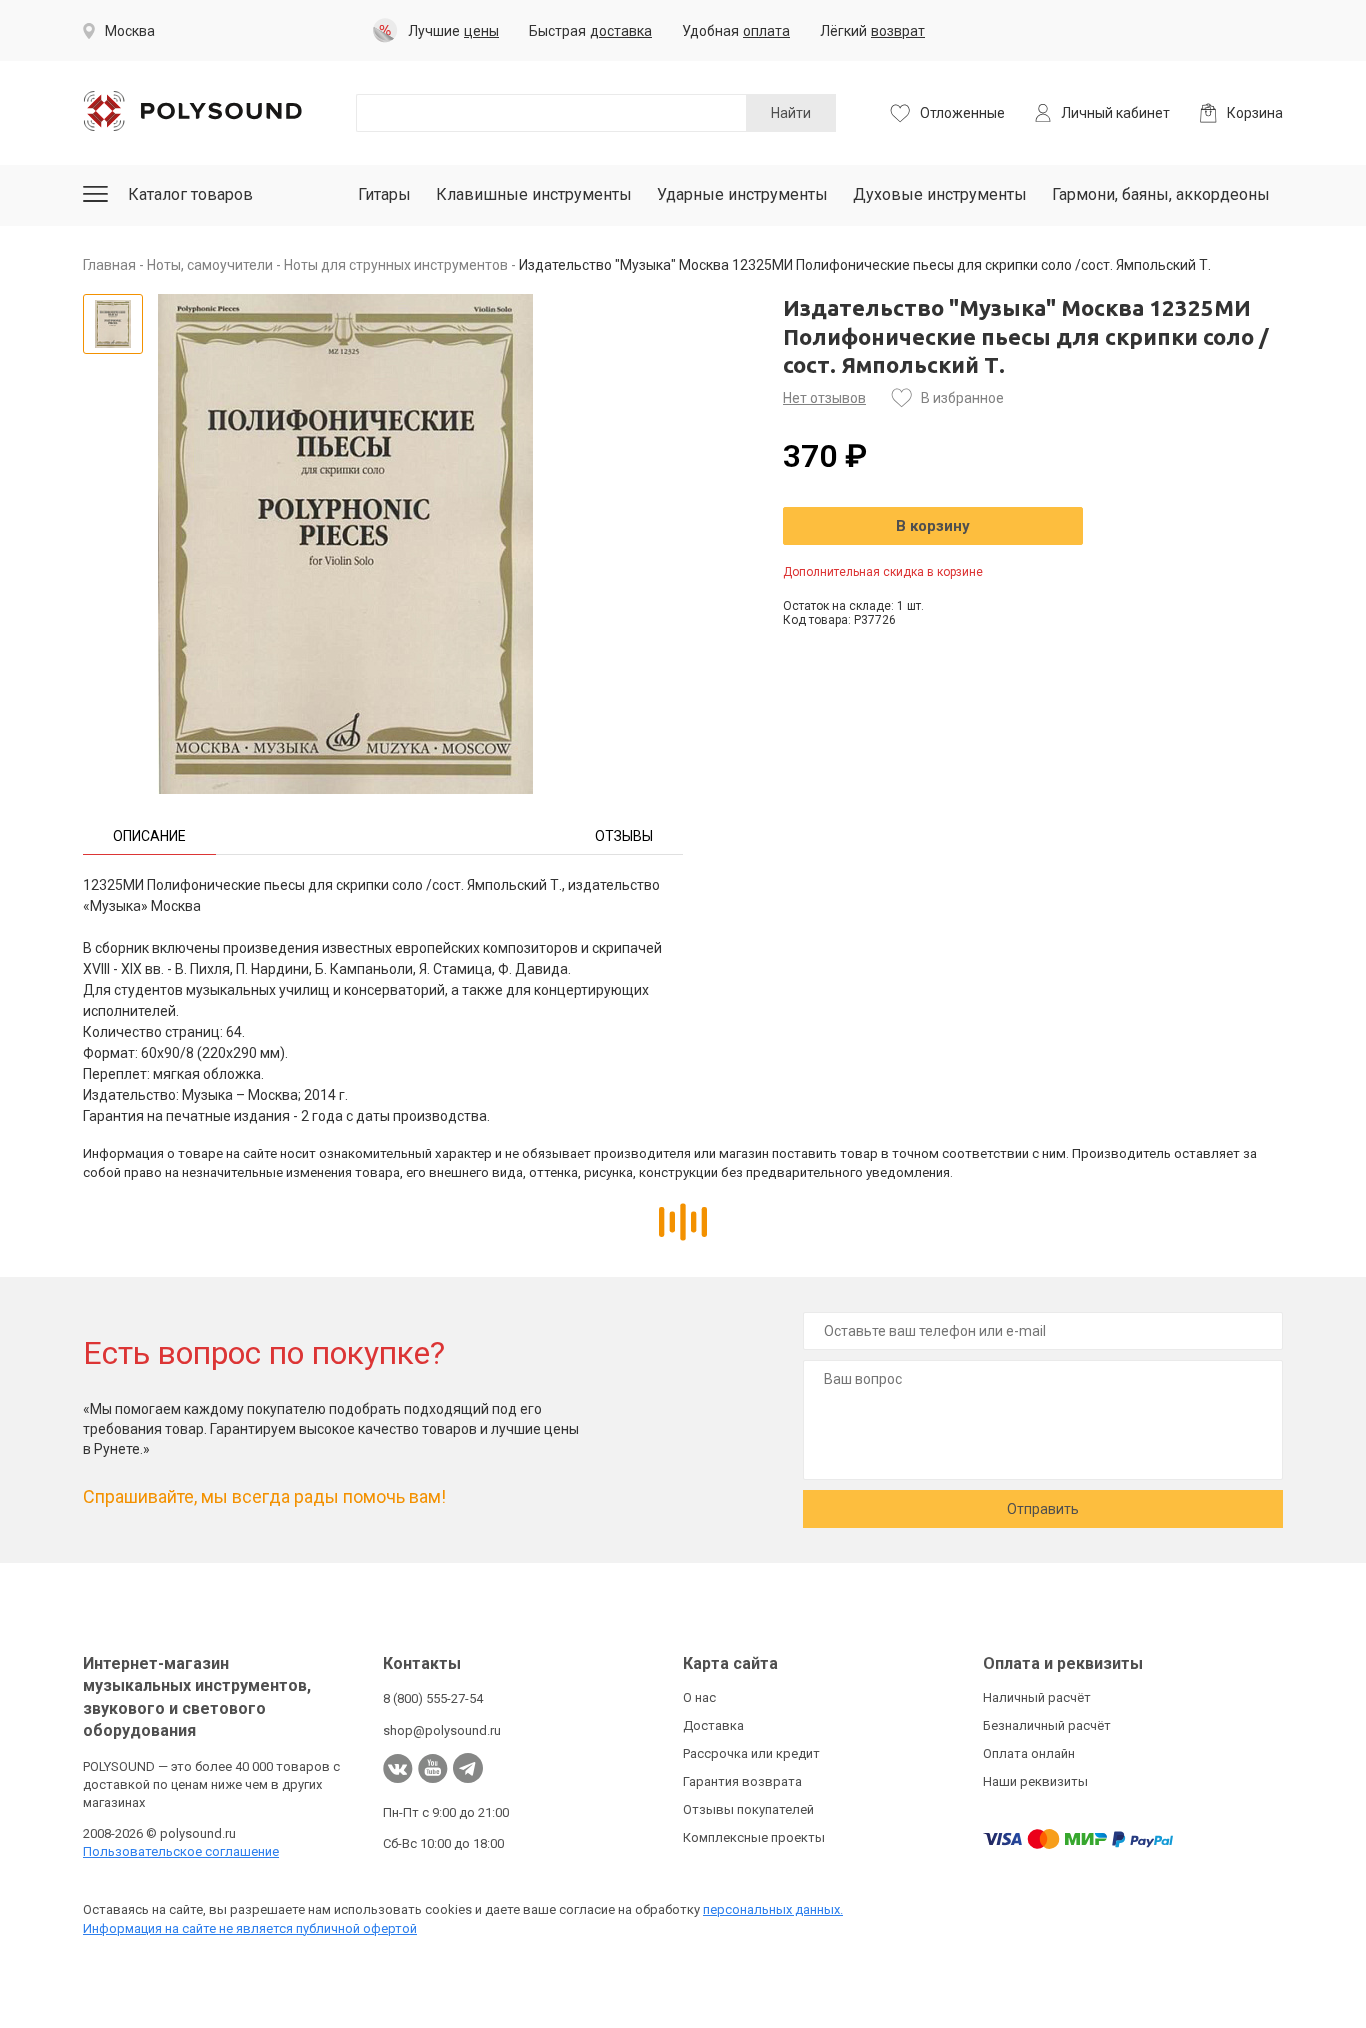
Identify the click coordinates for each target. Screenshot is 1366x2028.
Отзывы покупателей (748, 1809)
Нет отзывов (824, 398)
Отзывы (624, 836)
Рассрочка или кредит (751, 1753)
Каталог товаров (190, 194)
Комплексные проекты (754, 1837)
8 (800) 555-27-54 (433, 1698)
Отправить (1043, 1509)
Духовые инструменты (940, 194)
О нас (699, 1697)
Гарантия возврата (742, 1781)
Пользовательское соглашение (181, 1851)
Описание (149, 836)
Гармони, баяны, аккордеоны (1161, 194)
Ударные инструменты (742, 194)
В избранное (962, 398)
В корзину (933, 526)
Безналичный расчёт (1047, 1725)
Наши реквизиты (1035, 1781)
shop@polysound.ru (442, 1730)
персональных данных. (773, 1909)
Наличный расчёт (1037, 1697)
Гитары (384, 194)
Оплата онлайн (1029, 1753)
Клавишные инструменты (534, 194)
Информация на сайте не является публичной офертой (250, 1928)
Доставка (713, 1725)
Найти (791, 113)
